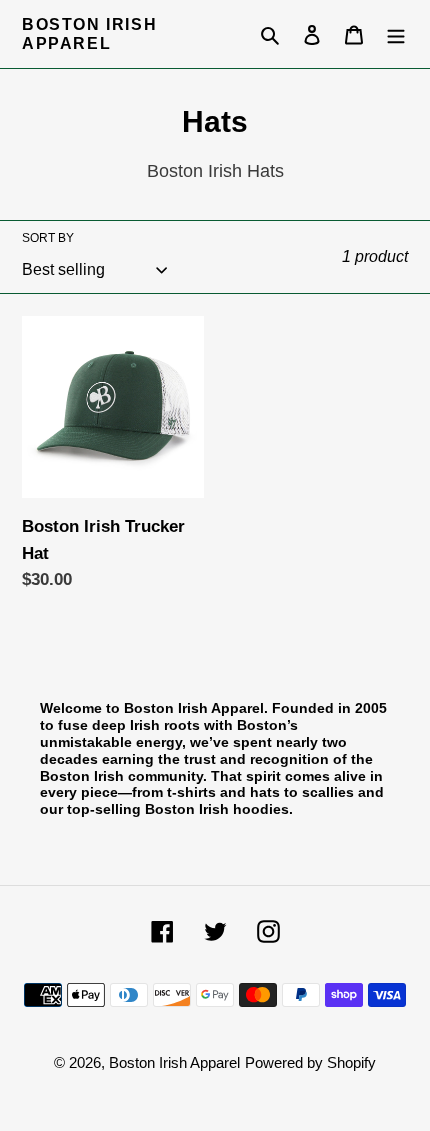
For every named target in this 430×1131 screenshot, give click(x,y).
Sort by (48, 238)
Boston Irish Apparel (89, 34)
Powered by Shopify (310, 1062)
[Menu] (396, 34)
